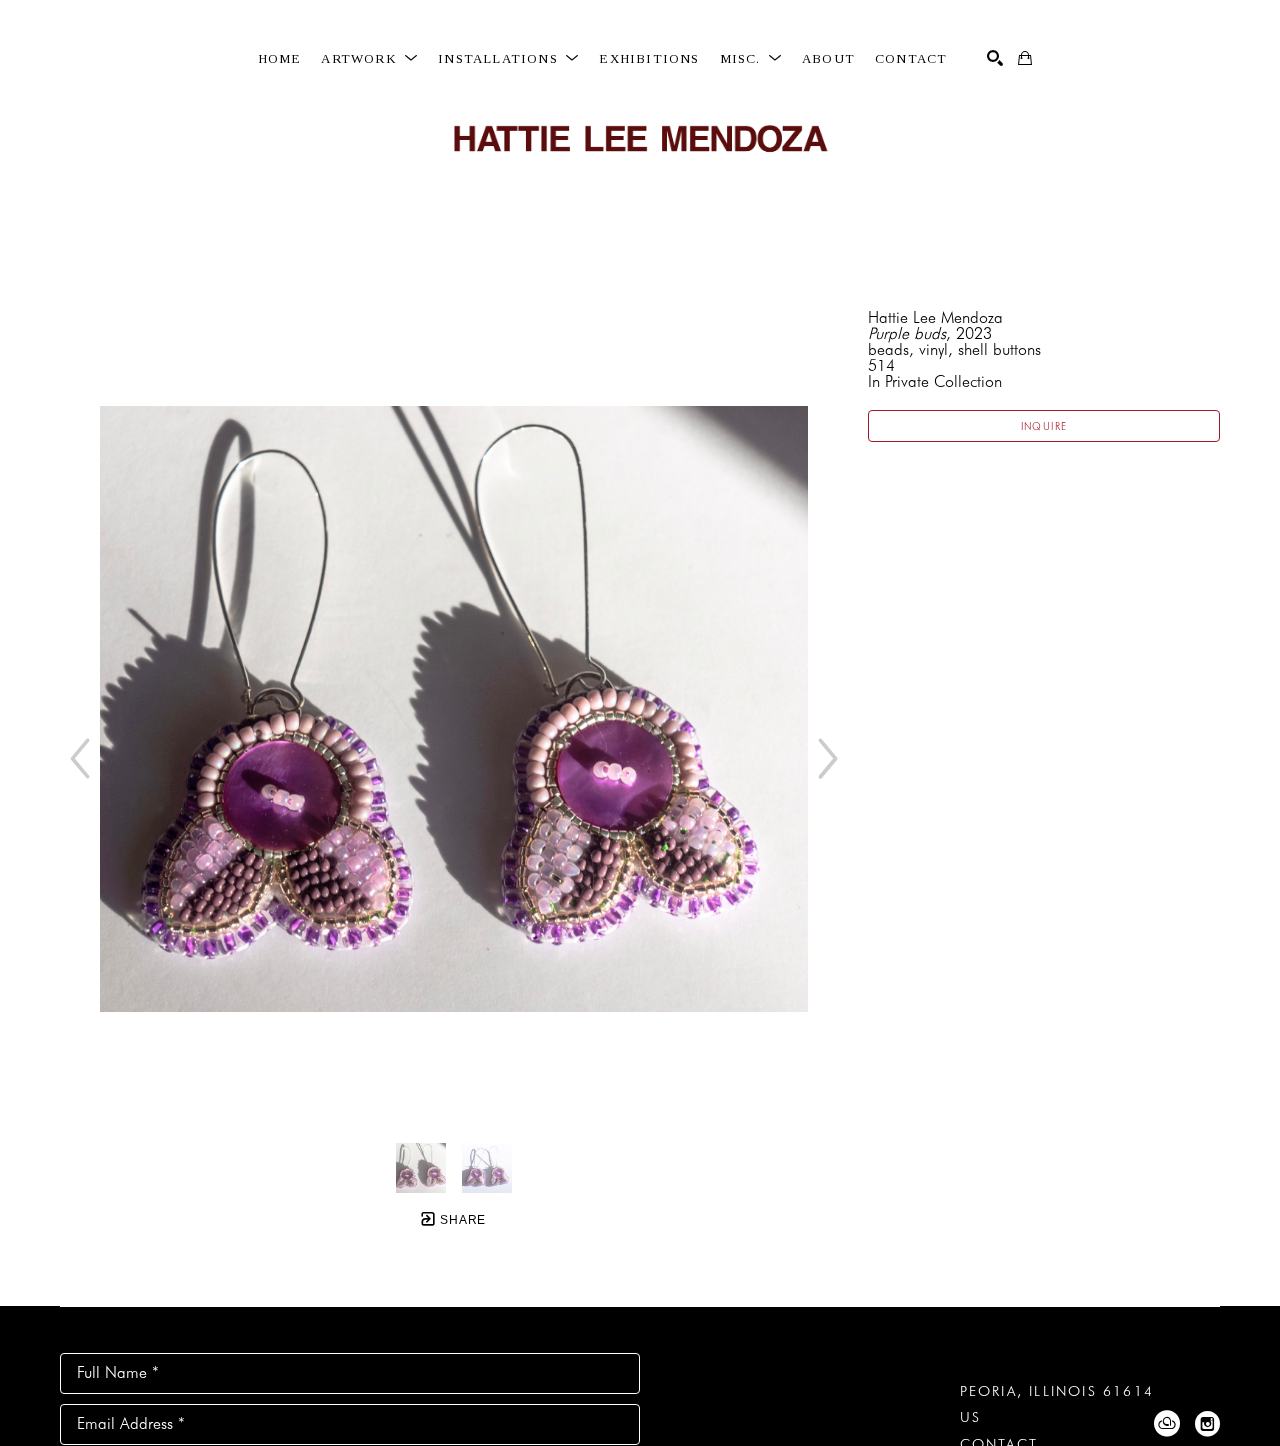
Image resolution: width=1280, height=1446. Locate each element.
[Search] (995, 58)
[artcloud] (1167, 1424)
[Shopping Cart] (1025, 58)
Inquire (1044, 426)
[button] (369, 59)
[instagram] (1207, 1424)
